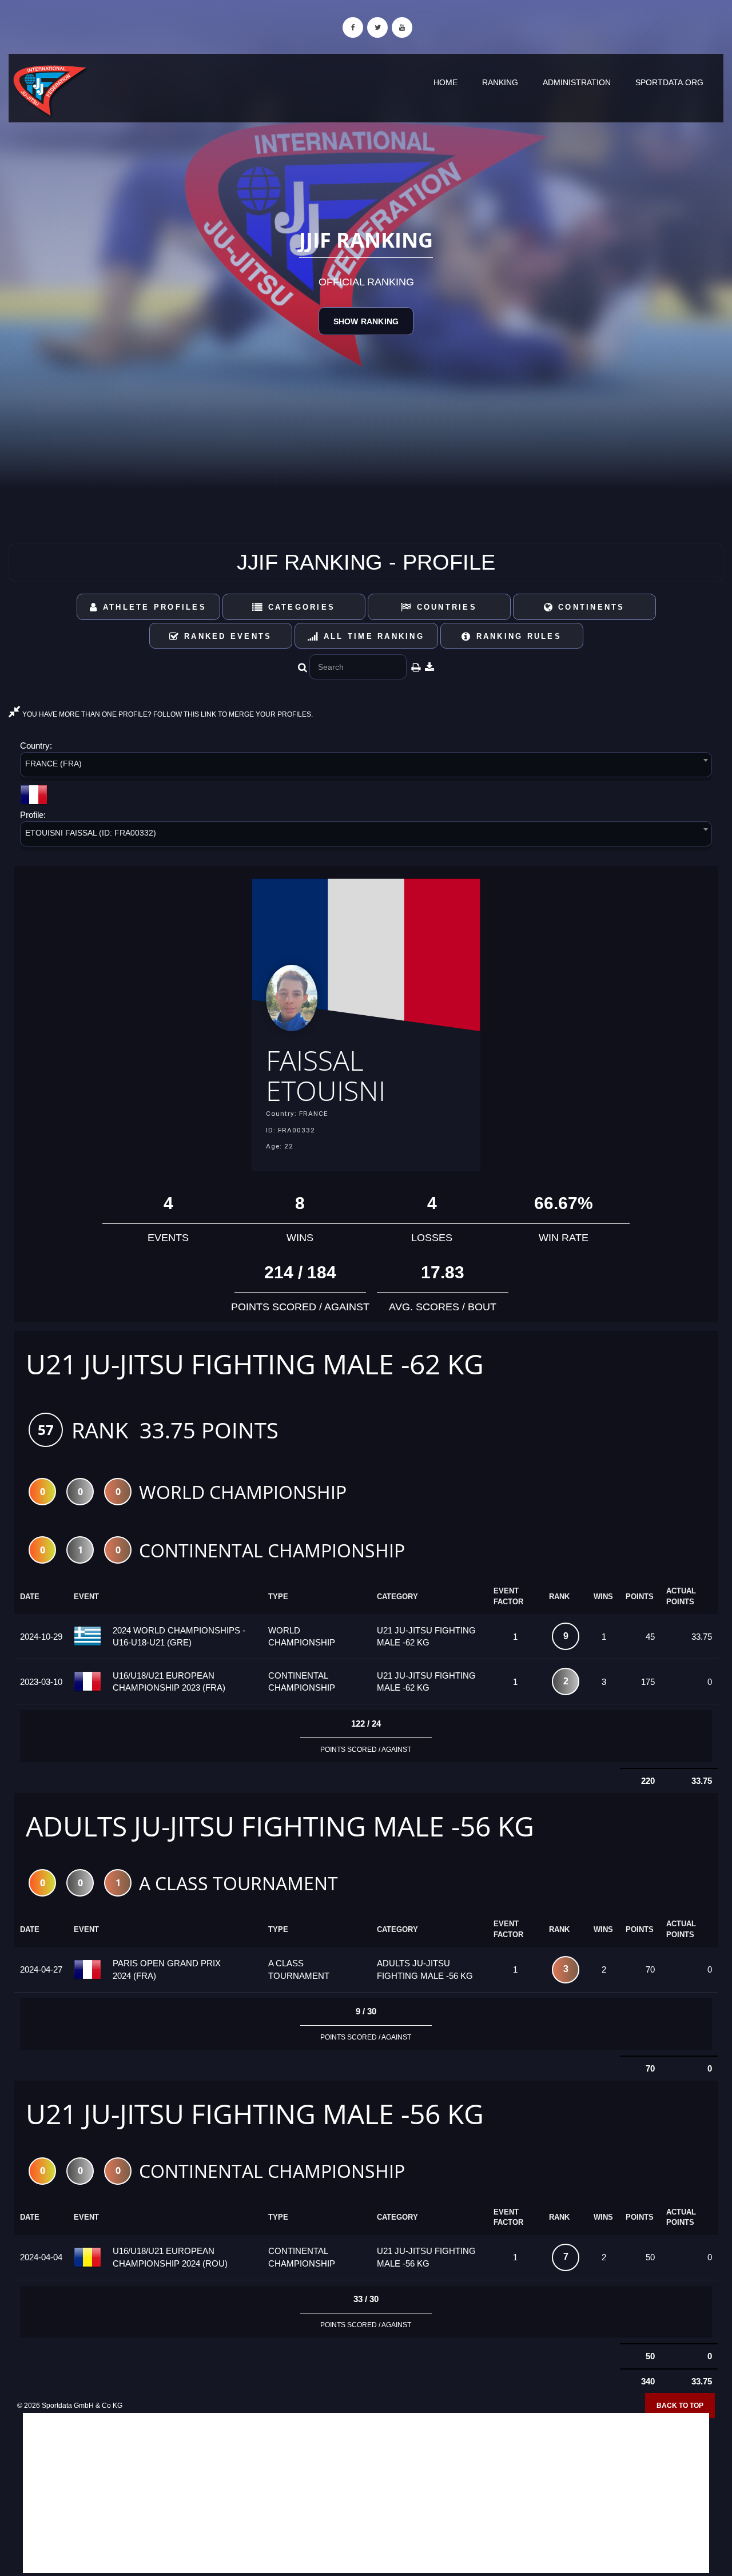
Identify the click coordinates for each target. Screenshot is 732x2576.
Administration (577, 82)
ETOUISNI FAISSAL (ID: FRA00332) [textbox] (91, 833)
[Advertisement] (366, 2493)
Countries (445, 607)
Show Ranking (366, 321)
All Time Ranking (372, 636)
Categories (299, 607)
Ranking (500, 82)
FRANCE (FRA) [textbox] (53, 764)
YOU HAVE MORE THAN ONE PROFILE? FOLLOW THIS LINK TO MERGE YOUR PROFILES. (167, 714)
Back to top (680, 2406)
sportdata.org (669, 82)
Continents (590, 607)
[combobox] (366, 767)
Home (445, 82)
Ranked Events (226, 636)
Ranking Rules (517, 636)
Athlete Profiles (153, 607)
